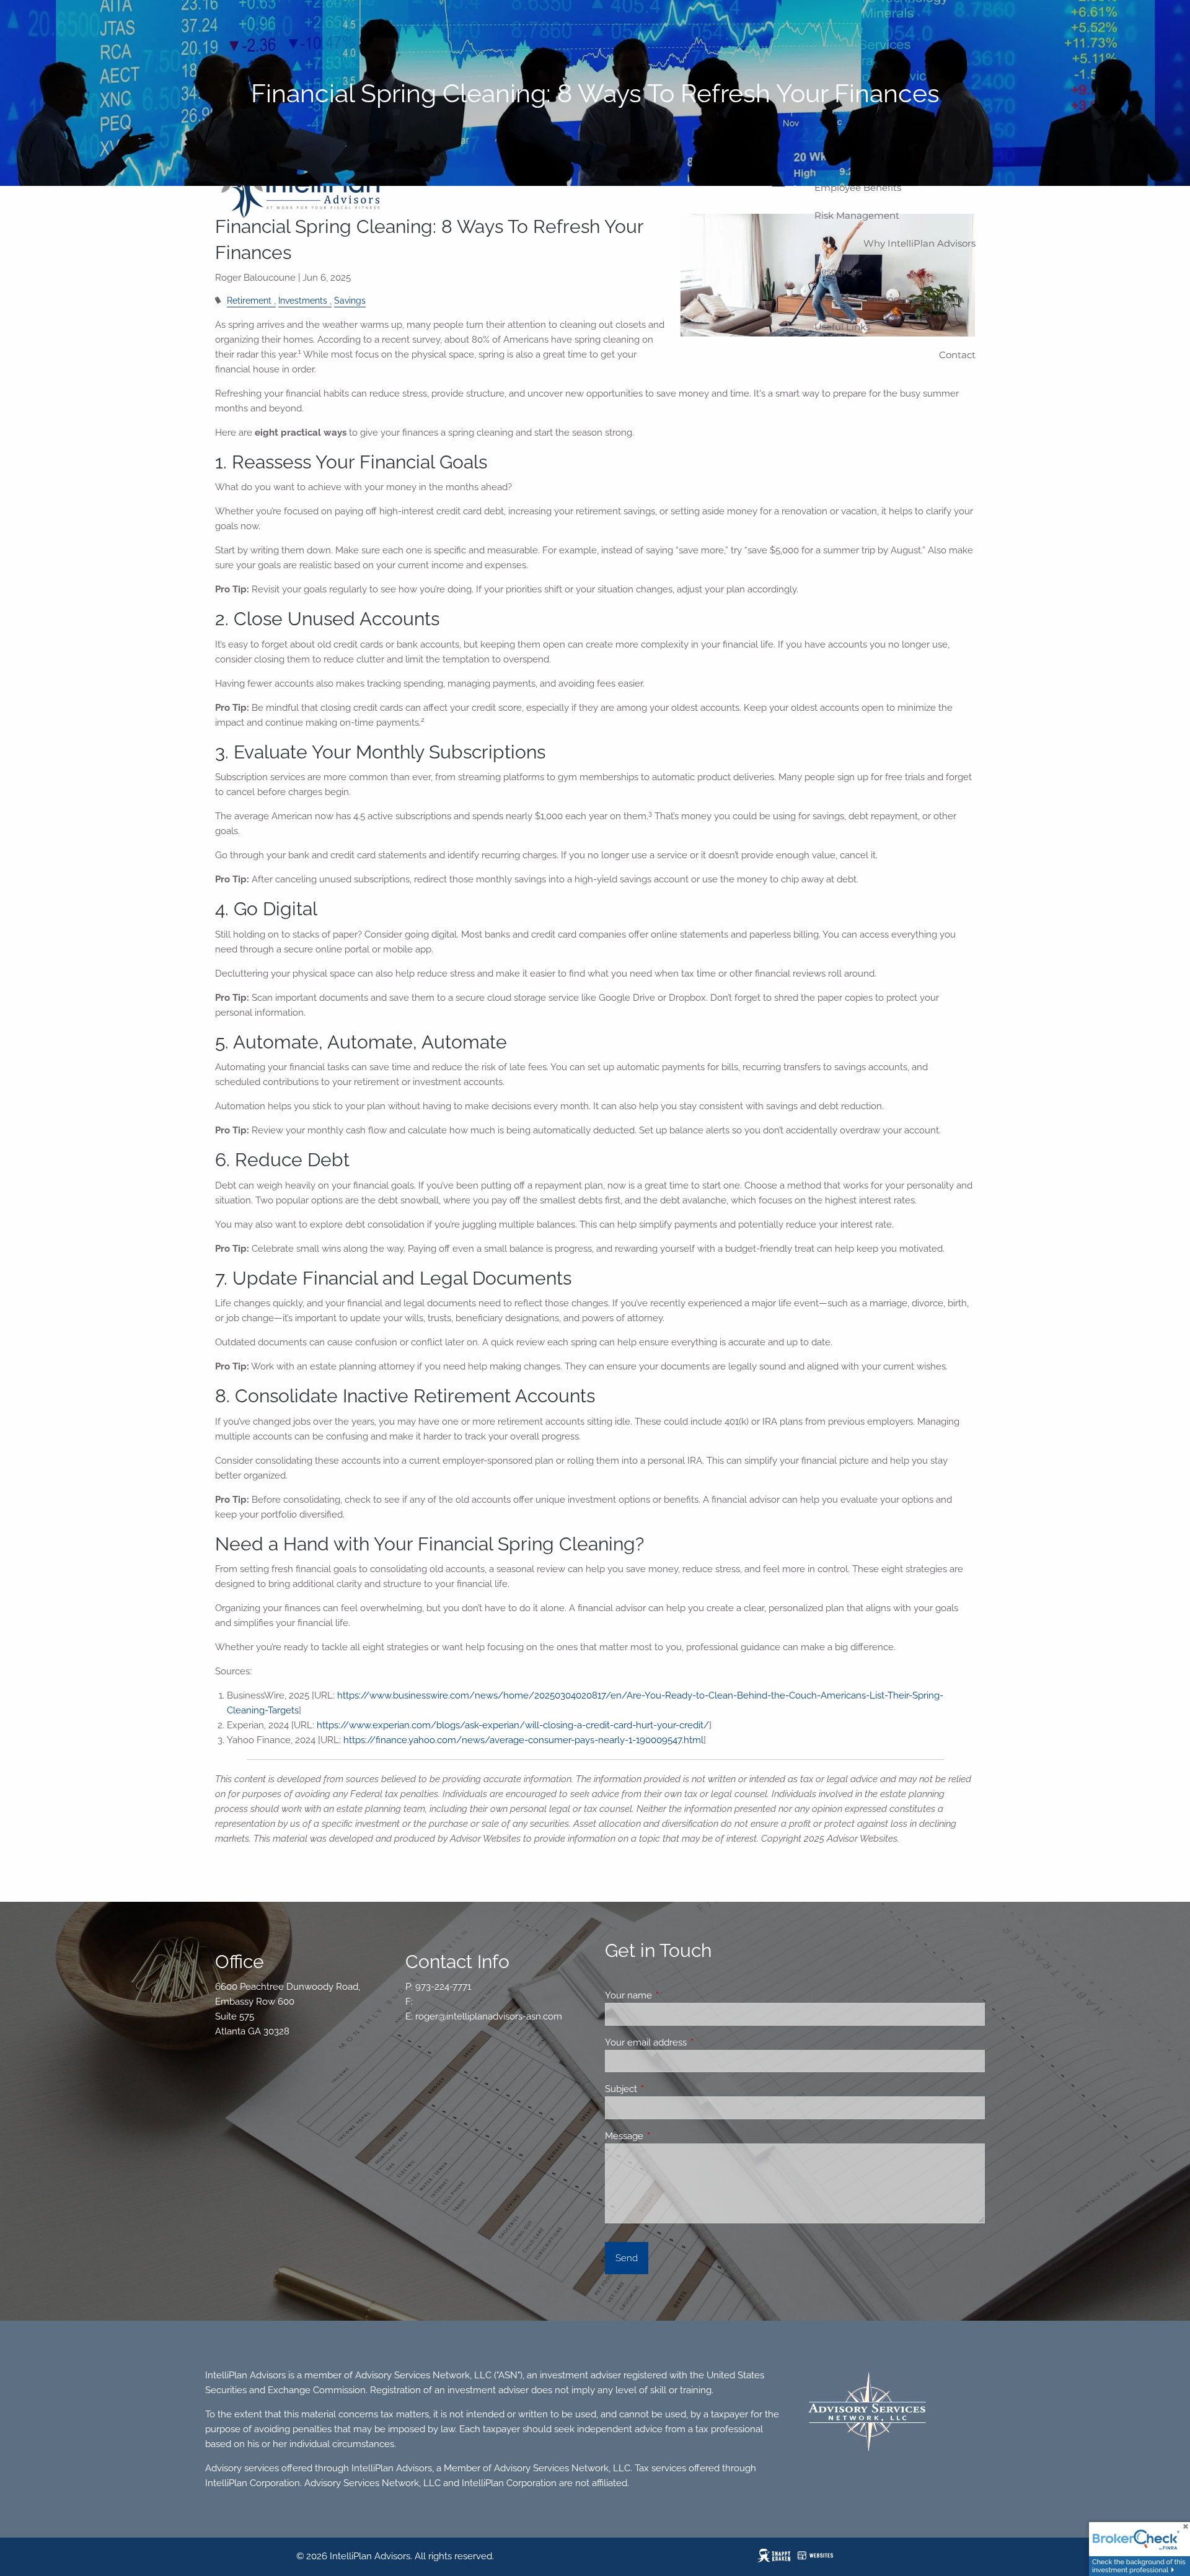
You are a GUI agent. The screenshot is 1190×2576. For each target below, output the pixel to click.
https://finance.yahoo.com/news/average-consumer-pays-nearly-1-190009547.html (523, 1740)
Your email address (691, 2042)
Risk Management (857, 215)
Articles (831, 299)
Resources (838, 271)
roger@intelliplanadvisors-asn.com (489, 2016)
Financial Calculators (915, 299)
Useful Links (842, 327)
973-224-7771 (443, 1987)
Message (669, 2136)
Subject (666, 2089)
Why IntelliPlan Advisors (919, 243)
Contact (957, 355)
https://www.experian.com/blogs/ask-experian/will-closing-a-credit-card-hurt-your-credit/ (513, 1725)
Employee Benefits (858, 187)
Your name (673, 1995)
